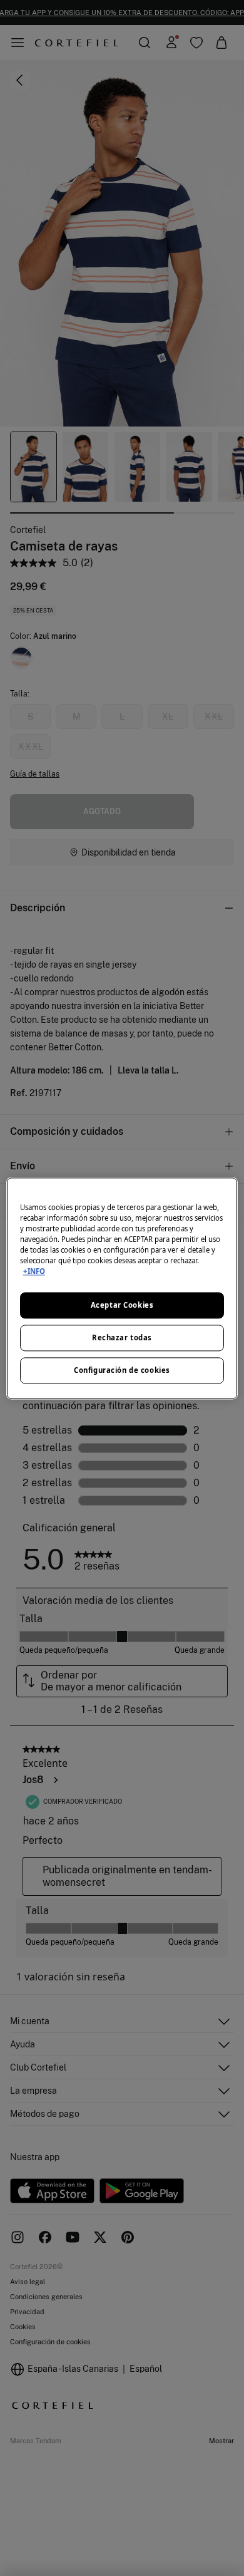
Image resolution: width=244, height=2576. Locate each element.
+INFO (34, 1271)
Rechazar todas (122, 1337)
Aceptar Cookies (122, 1305)
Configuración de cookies (122, 1370)
